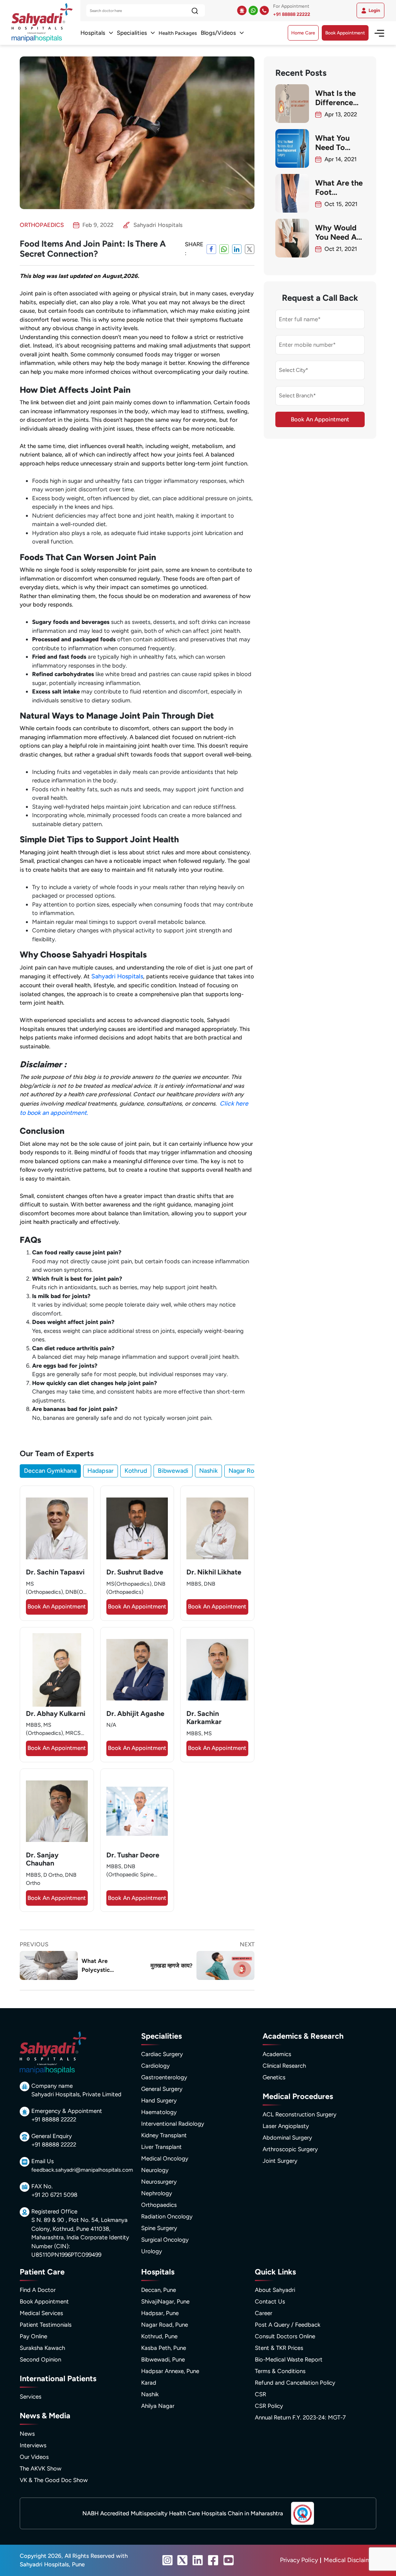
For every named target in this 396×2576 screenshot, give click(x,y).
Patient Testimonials (46, 2325)
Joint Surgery (280, 2161)
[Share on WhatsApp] (224, 249)
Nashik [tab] (208, 1471)
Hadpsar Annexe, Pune (170, 2371)
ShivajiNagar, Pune (165, 2302)
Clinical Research (284, 2066)
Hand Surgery (159, 2101)
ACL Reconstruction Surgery (300, 2114)
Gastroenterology (164, 2077)
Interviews (33, 2445)
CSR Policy (269, 2406)
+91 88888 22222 (292, 14)
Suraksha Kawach (42, 2348)
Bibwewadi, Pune (163, 2360)
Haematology (159, 2112)
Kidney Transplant (164, 2135)
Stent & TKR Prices (279, 2348)
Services (31, 2397)
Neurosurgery (159, 2182)
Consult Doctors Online (285, 2336)
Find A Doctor (38, 2290)
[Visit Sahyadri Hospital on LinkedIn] (198, 2560)
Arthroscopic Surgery (290, 2149)
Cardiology (155, 2066)
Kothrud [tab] (136, 1471)
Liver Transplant (161, 2147)
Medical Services (41, 2313)
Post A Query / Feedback (288, 2325)
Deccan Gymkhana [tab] (50, 1471)
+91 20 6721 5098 (54, 2195)
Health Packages (178, 33)
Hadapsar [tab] (101, 1471)
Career (264, 2313)
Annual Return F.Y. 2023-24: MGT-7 (300, 2418)
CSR (260, 2394)
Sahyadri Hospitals (117, 976)
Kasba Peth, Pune (164, 2348)
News (27, 2434)
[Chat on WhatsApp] (253, 10)
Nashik (150, 2394)
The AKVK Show (41, 2469)
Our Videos (34, 2457)
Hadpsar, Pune (160, 2313)
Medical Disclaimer (350, 2560)
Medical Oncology (165, 2159)
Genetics (274, 2077)
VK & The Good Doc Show (54, 2480)
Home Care (303, 33)
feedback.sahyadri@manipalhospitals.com (82, 2170)
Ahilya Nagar (158, 2406)
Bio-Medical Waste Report (289, 2360)
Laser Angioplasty (286, 2126)
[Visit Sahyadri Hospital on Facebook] (213, 2560)
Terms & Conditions (280, 2371)
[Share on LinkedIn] (237, 249)
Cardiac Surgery (162, 2054)
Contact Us (270, 2302)
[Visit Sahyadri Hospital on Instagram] (167, 2560)
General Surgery (162, 2089)
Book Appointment (345, 33)
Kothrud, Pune (159, 2336)
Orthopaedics (159, 2205)
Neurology (155, 2170)
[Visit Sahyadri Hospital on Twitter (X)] (183, 2560)
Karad (149, 2383)
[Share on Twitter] (250, 249)
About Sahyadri (275, 2290)
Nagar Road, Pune (165, 2325)
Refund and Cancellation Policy (295, 2383)
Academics (277, 2054)
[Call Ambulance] (242, 10)
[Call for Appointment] (264, 10)
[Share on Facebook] (211, 249)
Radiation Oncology (167, 2217)
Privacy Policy (299, 2560)
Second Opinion (40, 2360)
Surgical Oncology (165, 2240)
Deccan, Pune (159, 2290)
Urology (152, 2251)
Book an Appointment (57, 1607)
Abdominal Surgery (287, 2138)
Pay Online (33, 2336)
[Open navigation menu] (376, 33)
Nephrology (157, 2193)
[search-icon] (195, 11)
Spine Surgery (159, 2228)
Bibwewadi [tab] (173, 1471)
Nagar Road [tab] (245, 1471)
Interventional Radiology (173, 2124)
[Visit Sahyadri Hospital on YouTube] (229, 2560)
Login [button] (374, 10)
